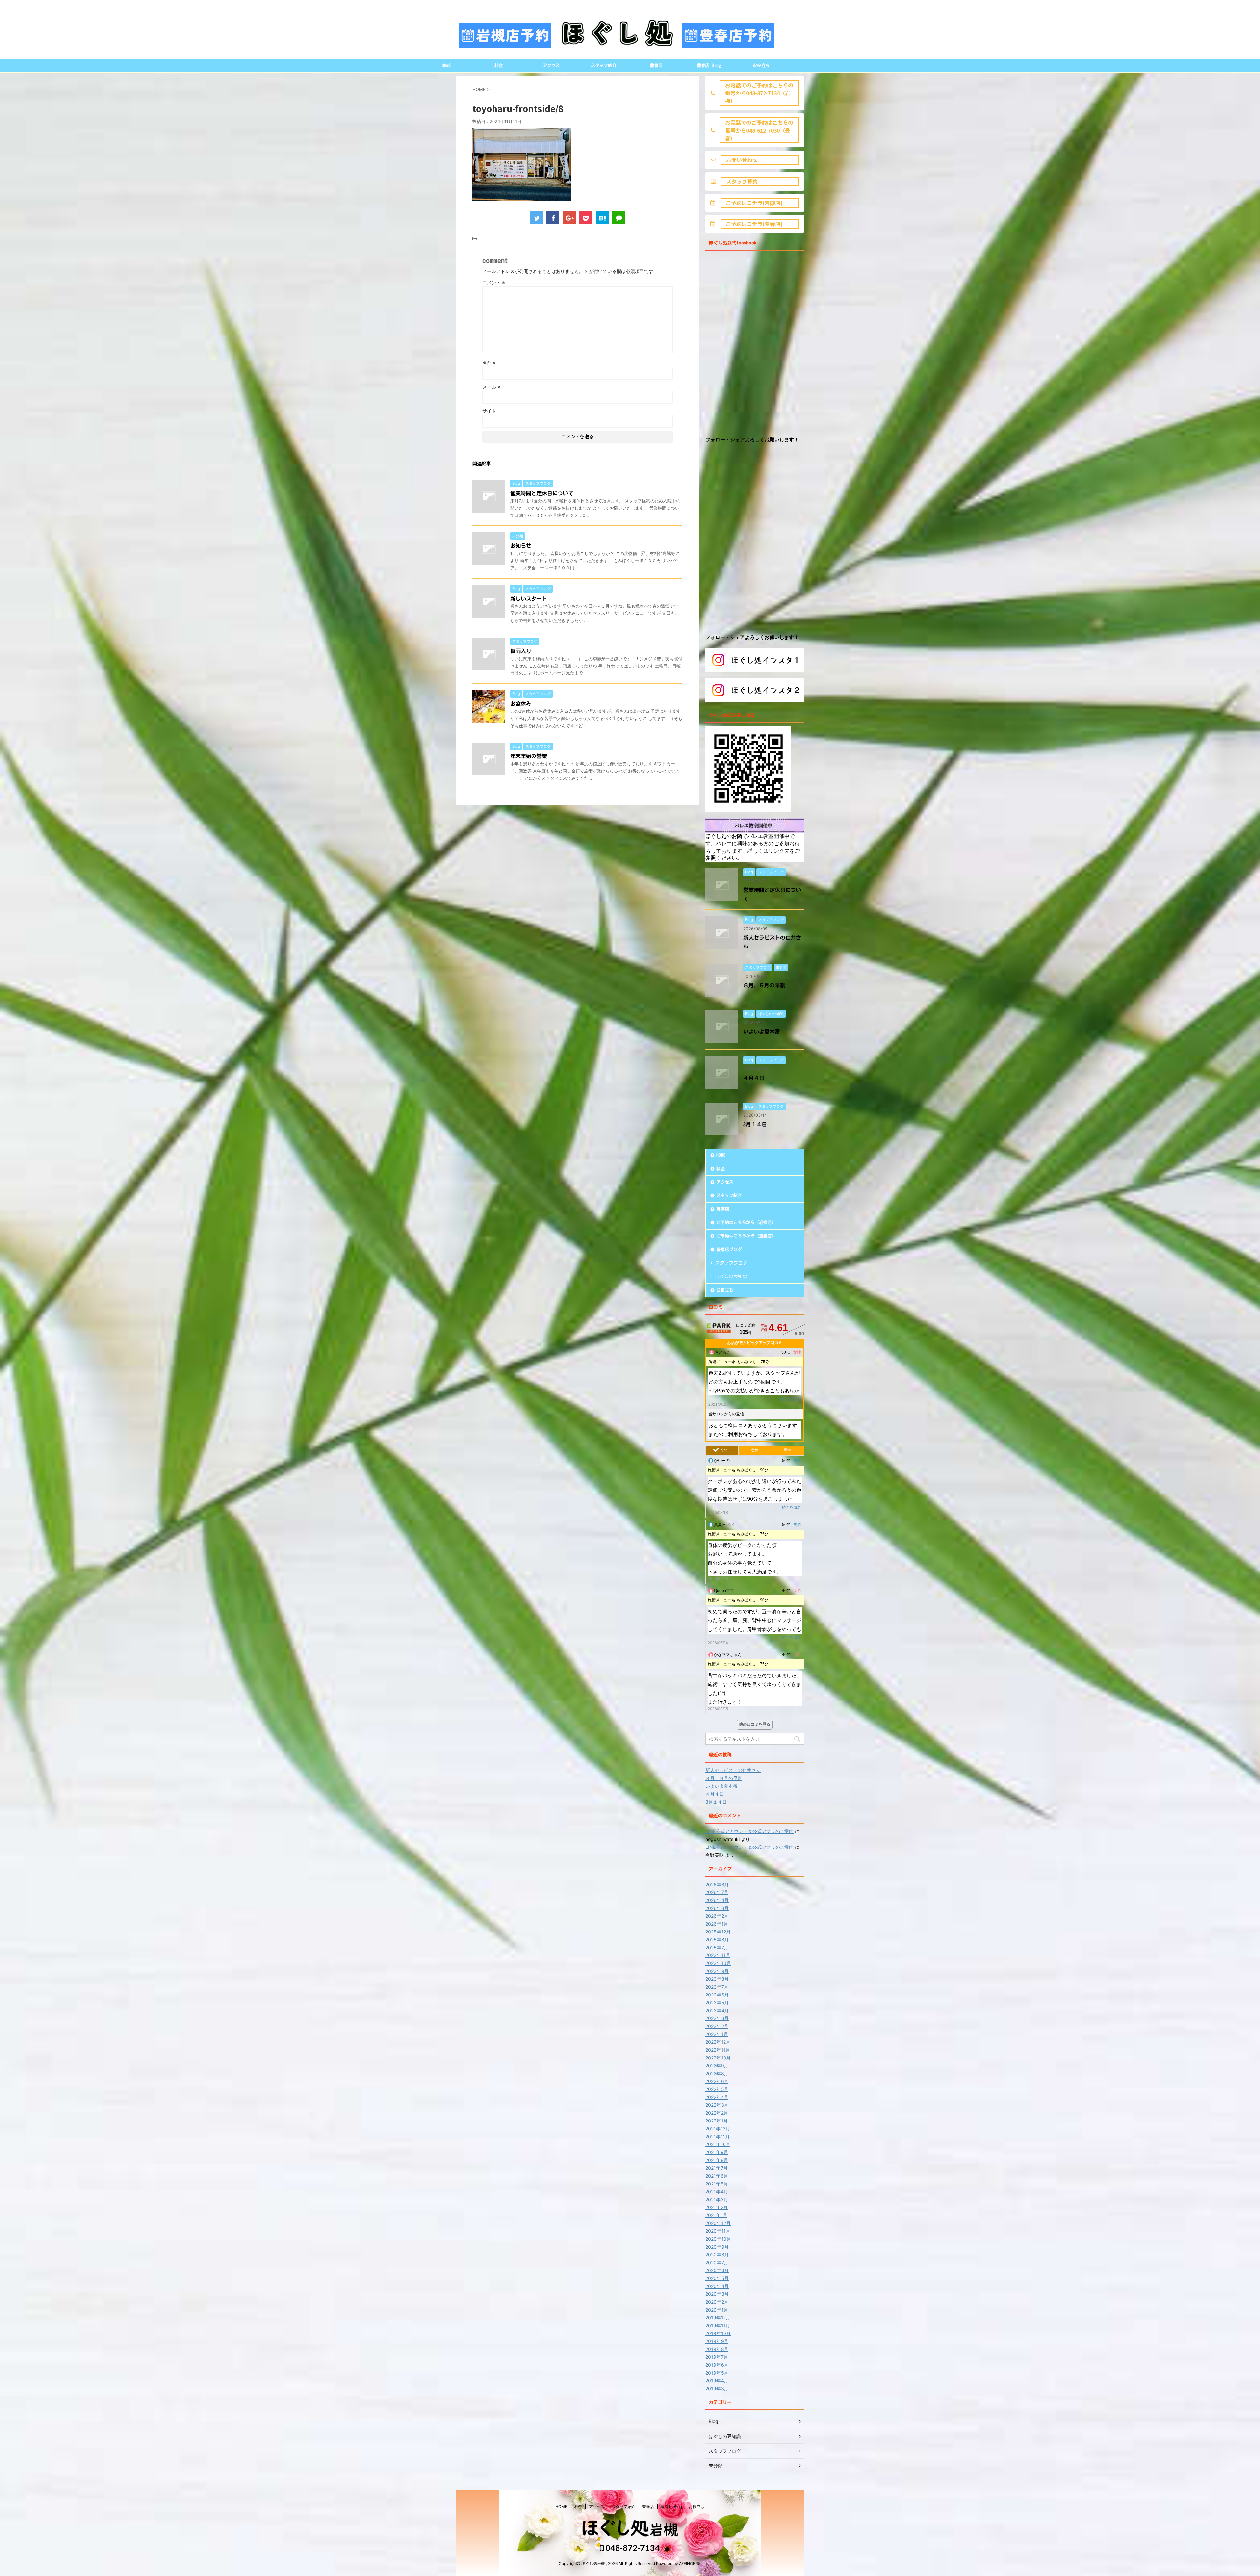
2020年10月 (718, 2239)
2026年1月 (717, 1924)
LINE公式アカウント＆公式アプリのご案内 (750, 1831)
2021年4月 (717, 2192)
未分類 (716, 2466)
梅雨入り (521, 651)
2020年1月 (717, 2310)
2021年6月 (717, 2176)
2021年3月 (717, 2199)
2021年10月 (718, 2144)
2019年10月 (718, 2333)
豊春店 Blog (709, 65)
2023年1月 (717, 2034)
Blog (714, 2421)
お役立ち (761, 65)
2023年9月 (717, 1971)
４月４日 (754, 1078)
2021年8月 (717, 2160)
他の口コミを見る (755, 1724)
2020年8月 (717, 2255)
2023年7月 (717, 1987)
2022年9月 (717, 2066)
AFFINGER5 (690, 2563)
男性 (787, 1450)
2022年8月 (717, 2073)
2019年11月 (718, 2325)
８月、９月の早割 (764, 985)
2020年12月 (718, 2223)
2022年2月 (717, 2113)
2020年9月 (717, 2247)
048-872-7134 (632, 2548)
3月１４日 (755, 1124)
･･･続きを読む (788, 1399)
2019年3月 (717, 2388)
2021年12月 (718, 2129)
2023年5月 (717, 2003)
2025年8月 (717, 1940)
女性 (755, 1450)
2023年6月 (717, 1995)
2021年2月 (717, 2207)
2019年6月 (717, 2365)
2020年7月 (717, 2262)
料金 (499, 65)
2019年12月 (718, 2318)
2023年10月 (718, 1963)
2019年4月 (717, 2381)
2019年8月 (717, 2349)
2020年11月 (718, 2231)
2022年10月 (718, 2058)
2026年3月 (717, 1908)
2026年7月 (717, 1892)
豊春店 (656, 65)
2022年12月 (718, 2042)
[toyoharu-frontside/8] (602, 218)
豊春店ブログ (729, 1249)
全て (724, 1450)
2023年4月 (717, 2010)
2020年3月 (717, 2294)
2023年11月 (718, 1955)
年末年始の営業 (529, 756)
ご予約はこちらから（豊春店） (746, 1236)
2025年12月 (718, 1932)
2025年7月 (717, 1947)
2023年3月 (717, 2018)
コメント (494, 282)
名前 (489, 363)
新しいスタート (529, 599)
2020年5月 (717, 2278)
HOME (446, 65)
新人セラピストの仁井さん (733, 1770)
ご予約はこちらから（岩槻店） (746, 1223)
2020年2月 (717, 2302)
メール (491, 387)
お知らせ (521, 546)
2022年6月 (717, 2081)
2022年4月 (717, 2097)
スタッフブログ (731, 1263)
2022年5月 (717, 2089)
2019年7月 (717, 2357)
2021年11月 (718, 2136)
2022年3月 (717, 2105)
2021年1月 (716, 2215)
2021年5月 (717, 2184)
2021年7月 (717, 2168)
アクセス (551, 65)
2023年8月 (717, 1979)
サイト (489, 411)
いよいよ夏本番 (762, 1032)
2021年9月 (717, 2152)
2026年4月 (717, 1900)
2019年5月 (717, 2373)
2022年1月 (717, 2121)
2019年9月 (717, 2341)
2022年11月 (718, 2050)
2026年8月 (717, 1884)
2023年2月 (717, 2026)
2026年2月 (717, 1916)
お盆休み (521, 704)
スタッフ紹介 (604, 65)
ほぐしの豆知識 (731, 1277)
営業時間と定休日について (542, 493)
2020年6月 (717, 2270)
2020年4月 (717, 2286)
